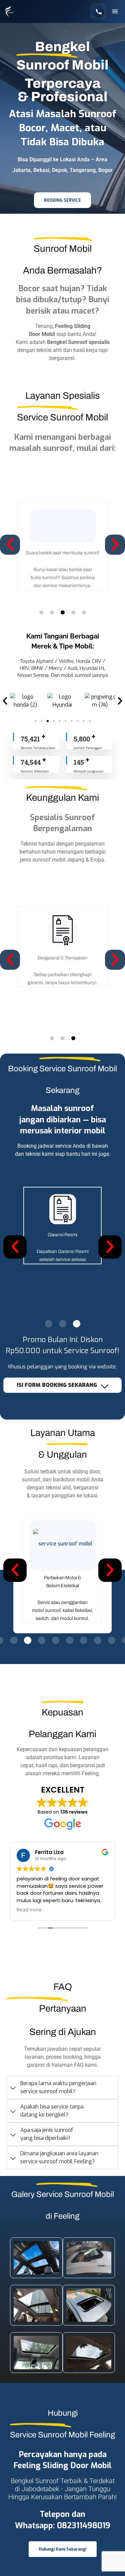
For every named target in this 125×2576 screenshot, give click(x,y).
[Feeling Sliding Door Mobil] (10, 11)
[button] (115, 11)
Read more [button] (29, 1910)
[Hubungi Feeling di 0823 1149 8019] (98, 11)
